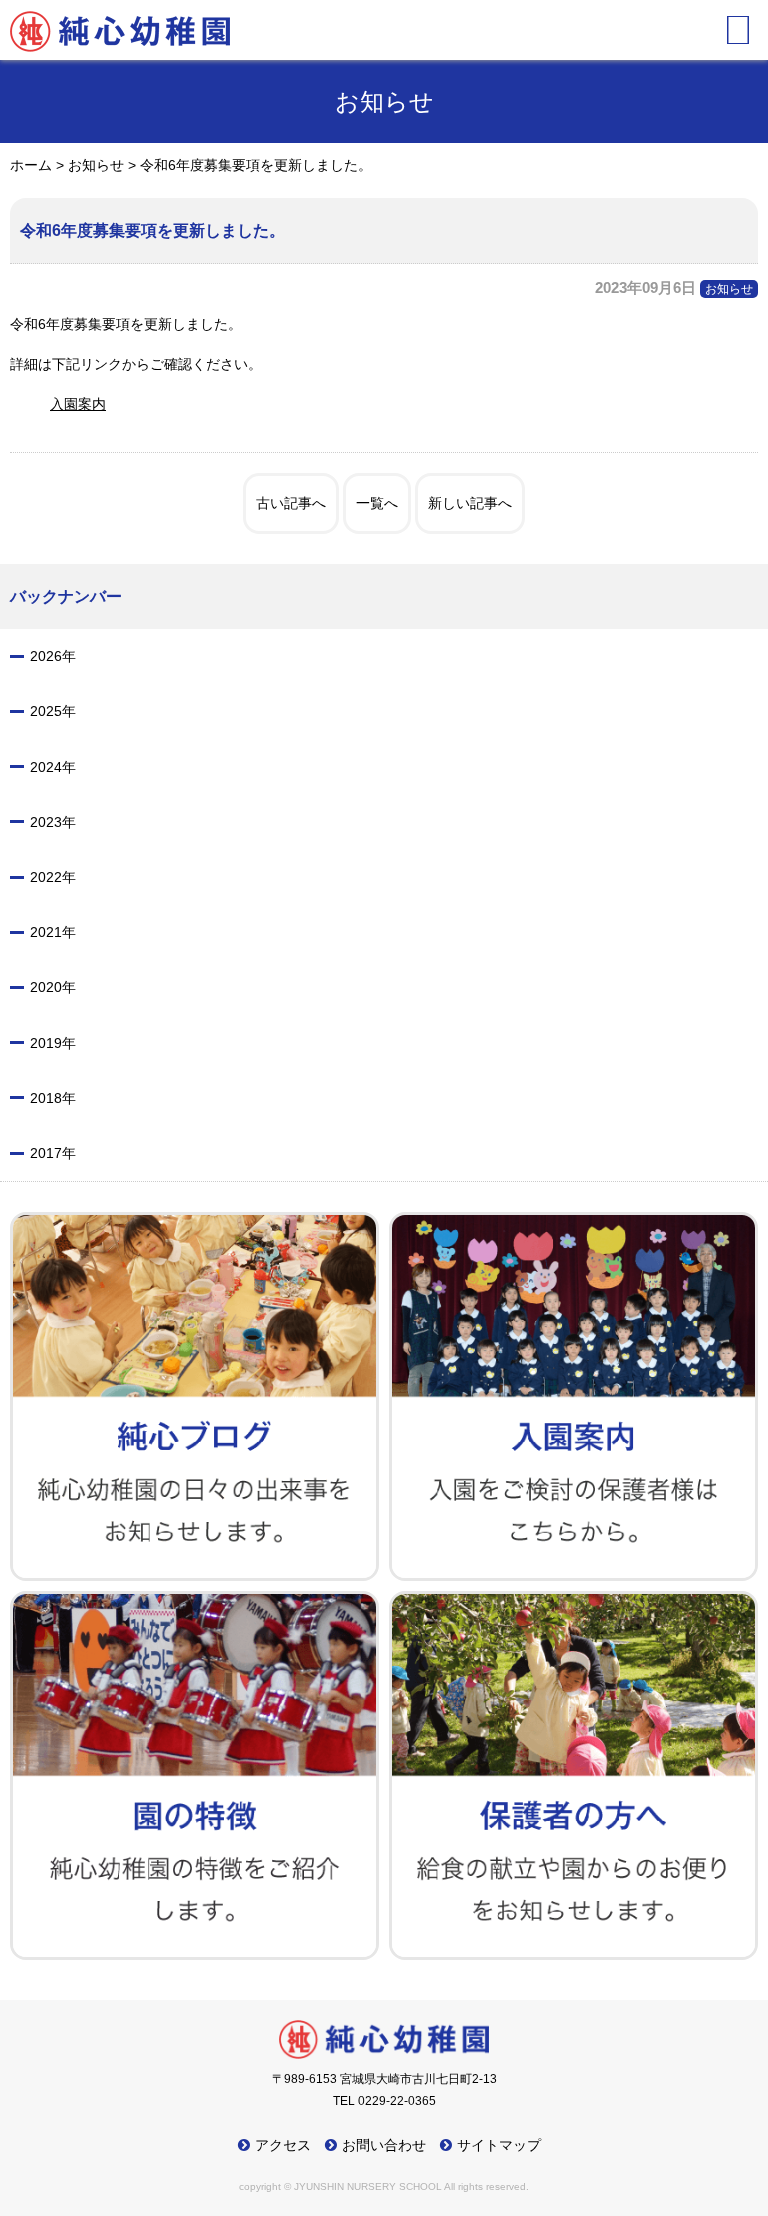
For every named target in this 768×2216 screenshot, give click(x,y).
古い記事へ (291, 503)
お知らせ (729, 289)
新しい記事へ (470, 503)
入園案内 (78, 404)
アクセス (283, 2145)
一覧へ (377, 503)
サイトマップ (499, 2145)
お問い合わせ (384, 2145)
